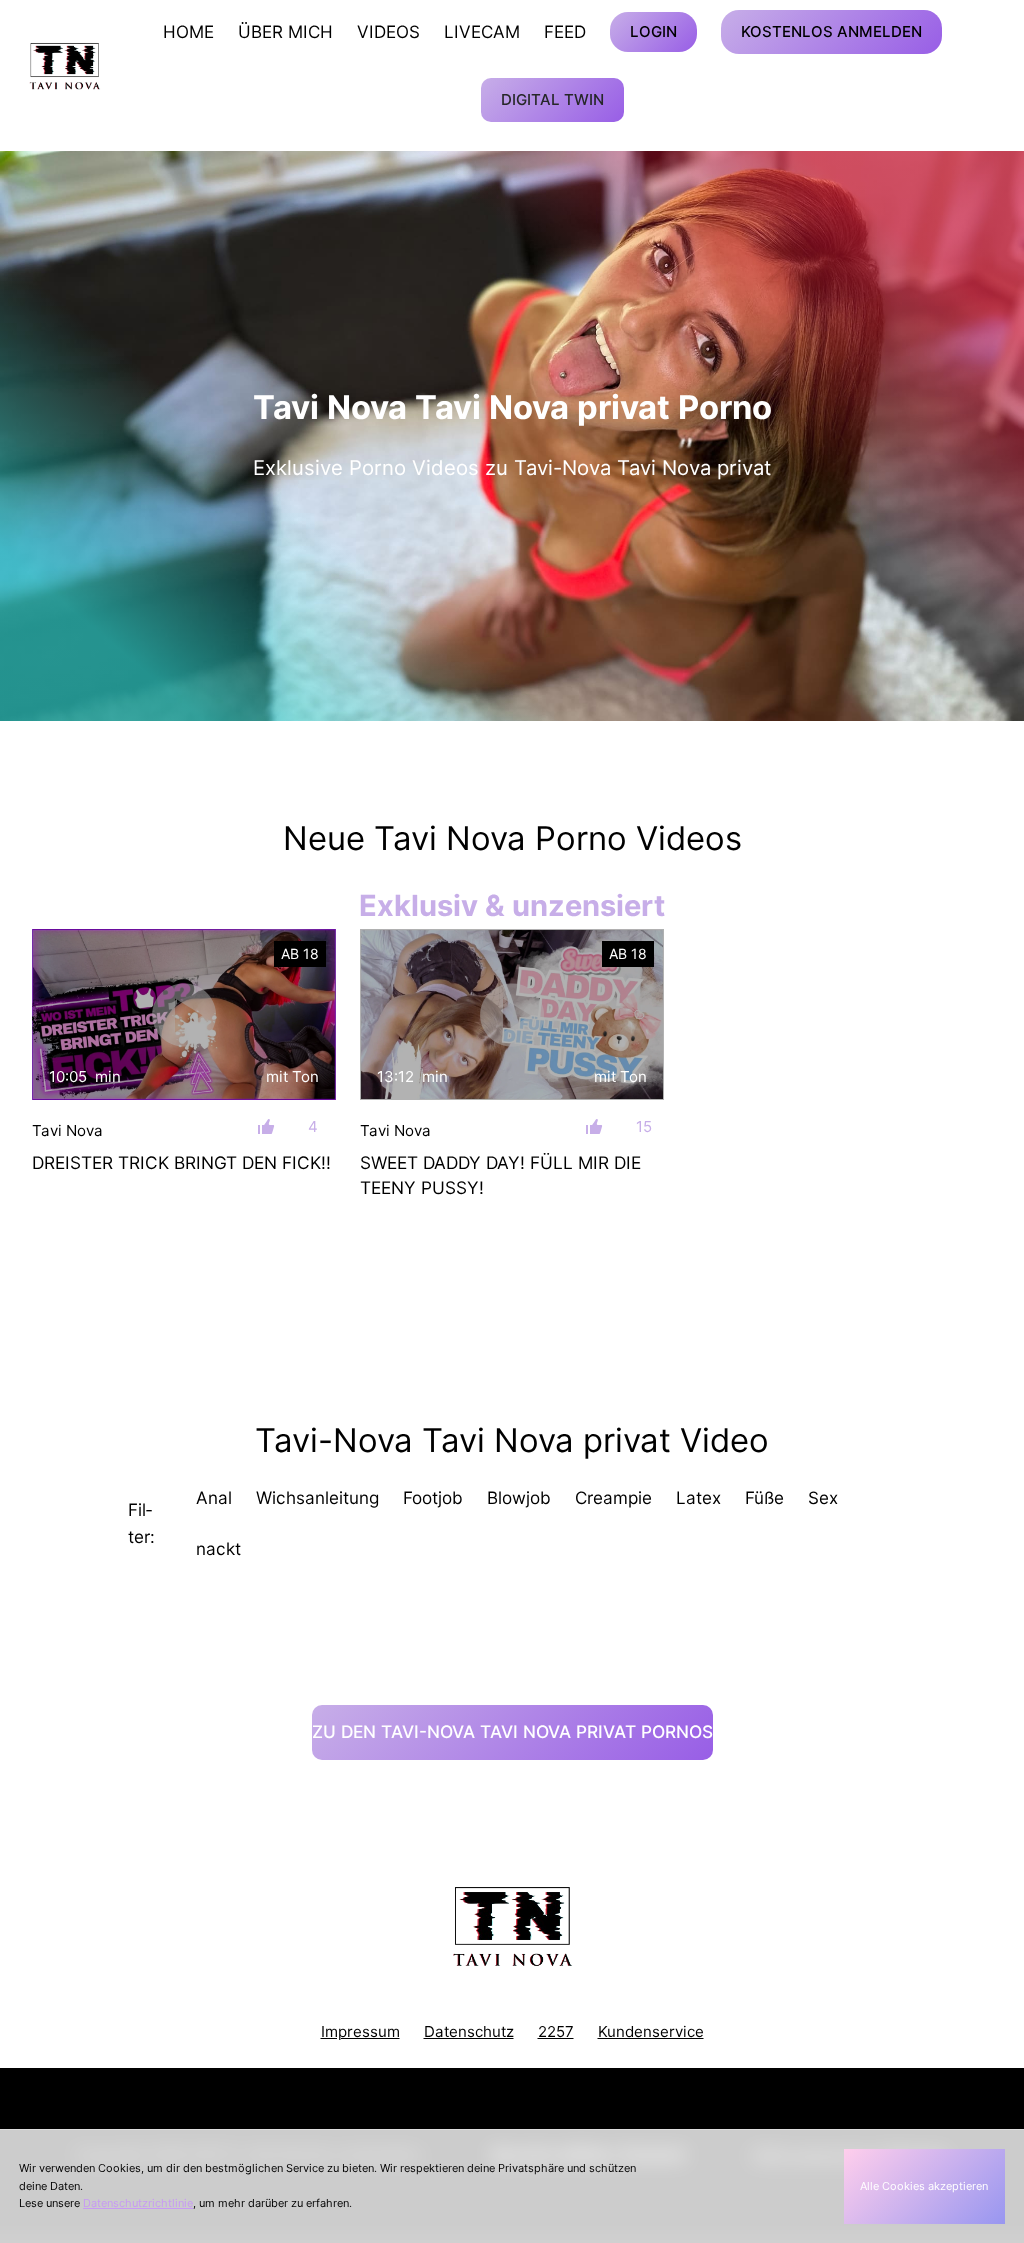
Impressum (360, 2031)
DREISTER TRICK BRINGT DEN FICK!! (181, 1162)
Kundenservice (651, 2031)
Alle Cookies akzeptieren (924, 2186)
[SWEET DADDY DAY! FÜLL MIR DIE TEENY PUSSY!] (512, 1014)
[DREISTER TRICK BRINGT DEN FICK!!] (184, 1014)
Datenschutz (469, 2031)
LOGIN (653, 31)
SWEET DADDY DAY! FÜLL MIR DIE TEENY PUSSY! (500, 1174)
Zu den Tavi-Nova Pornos (512, 1731)
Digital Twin (552, 99)
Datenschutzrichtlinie (138, 2203)
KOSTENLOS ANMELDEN (831, 31)
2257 (556, 2031)
